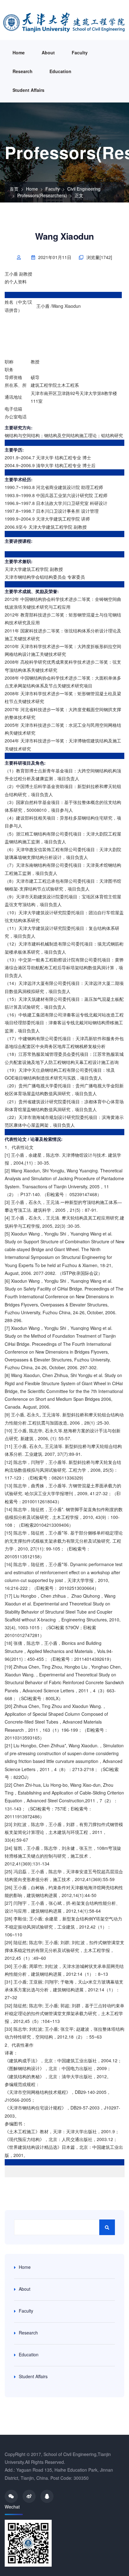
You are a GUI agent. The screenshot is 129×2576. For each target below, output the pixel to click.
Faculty (80, 52)
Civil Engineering (84, 189)
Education (60, 71)
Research (23, 71)
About (48, 52)
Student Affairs (28, 90)
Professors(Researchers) (42, 195)
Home (19, 52)
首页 (14, 189)
